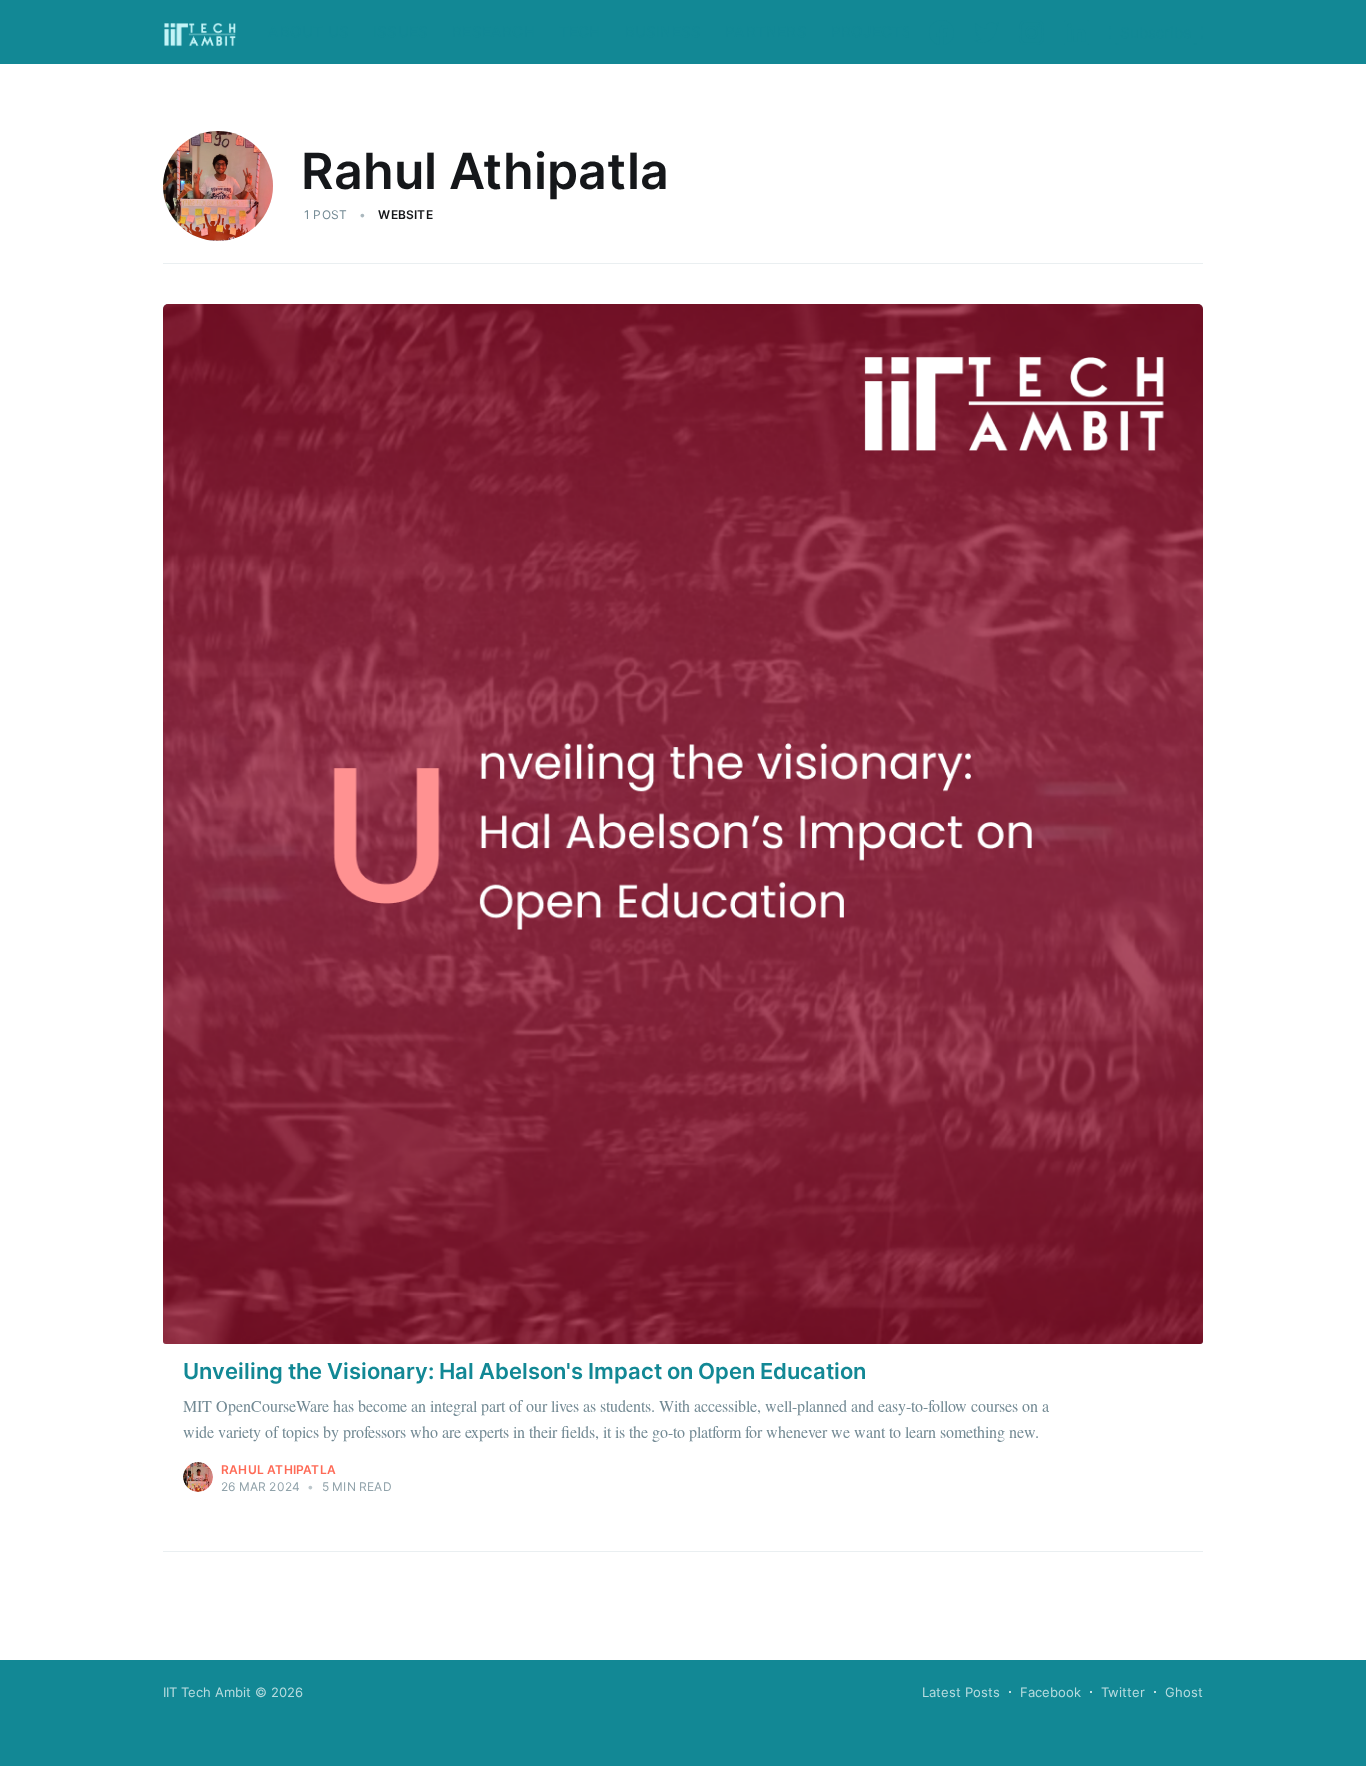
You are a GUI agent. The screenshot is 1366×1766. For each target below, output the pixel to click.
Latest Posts (961, 1692)
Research (493, 31)
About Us (308, 31)
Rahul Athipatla (278, 1469)
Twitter (1123, 1692)
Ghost (1184, 1692)
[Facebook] (941, 32)
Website (405, 214)
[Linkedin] (1076, 32)
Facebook (1050, 1692)
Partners (766, 31)
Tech (580, 31)
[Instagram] (1031, 32)
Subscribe (1156, 32)
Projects (872, 31)
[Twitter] (986, 32)
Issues (400, 31)
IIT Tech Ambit (207, 1692)
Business (663, 31)
